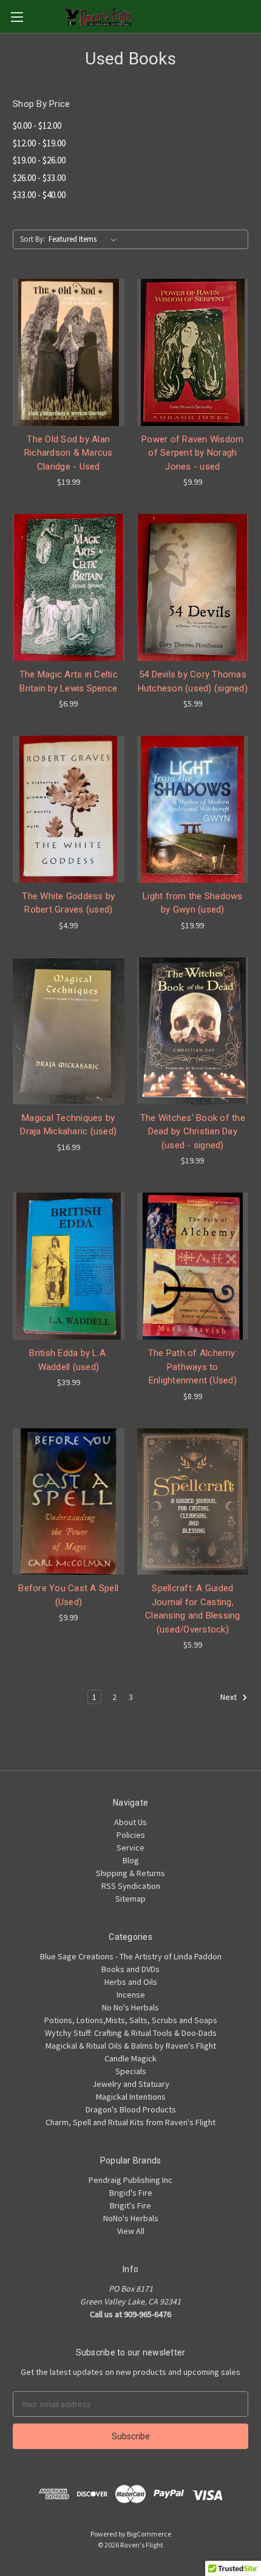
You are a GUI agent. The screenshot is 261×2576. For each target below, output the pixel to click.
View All (131, 2231)
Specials (131, 2071)
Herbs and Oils (131, 1982)
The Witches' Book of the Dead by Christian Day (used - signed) (193, 1132)
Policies (131, 1835)
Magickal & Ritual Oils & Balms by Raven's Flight (131, 2046)
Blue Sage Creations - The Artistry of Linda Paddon (131, 1956)
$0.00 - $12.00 (37, 125)
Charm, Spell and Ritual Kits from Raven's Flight (130, 2122)
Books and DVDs (130, 1969)
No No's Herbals (130, 2007)
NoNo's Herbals (131, 2218)
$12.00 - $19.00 (39, 143)
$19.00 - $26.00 (39, 160)
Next (229, 1697)
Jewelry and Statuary (131, 2084)
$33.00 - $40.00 (39, 195)
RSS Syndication (131, 1886)
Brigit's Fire (130, 2205)
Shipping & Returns (130, 1873)
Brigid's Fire (131, 2193)
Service (130, 1848)
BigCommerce (149, 2534)
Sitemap (130, 1899)
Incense (131, 1995)
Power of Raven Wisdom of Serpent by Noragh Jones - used (192, 453)
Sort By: (32, 239)
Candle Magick (130, 2058)
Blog (131, 1860)
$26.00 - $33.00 (39, 178)
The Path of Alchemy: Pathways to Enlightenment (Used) (193, 1367)
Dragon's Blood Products (131, 2109)
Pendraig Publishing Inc (130, 2180)
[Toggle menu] (17, 17)
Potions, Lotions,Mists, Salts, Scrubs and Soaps (131, 2020)
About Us (130, 1822)
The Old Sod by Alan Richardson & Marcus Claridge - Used (69, 453)
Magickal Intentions (131, 2097)
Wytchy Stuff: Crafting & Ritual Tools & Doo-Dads (131, 2033)
